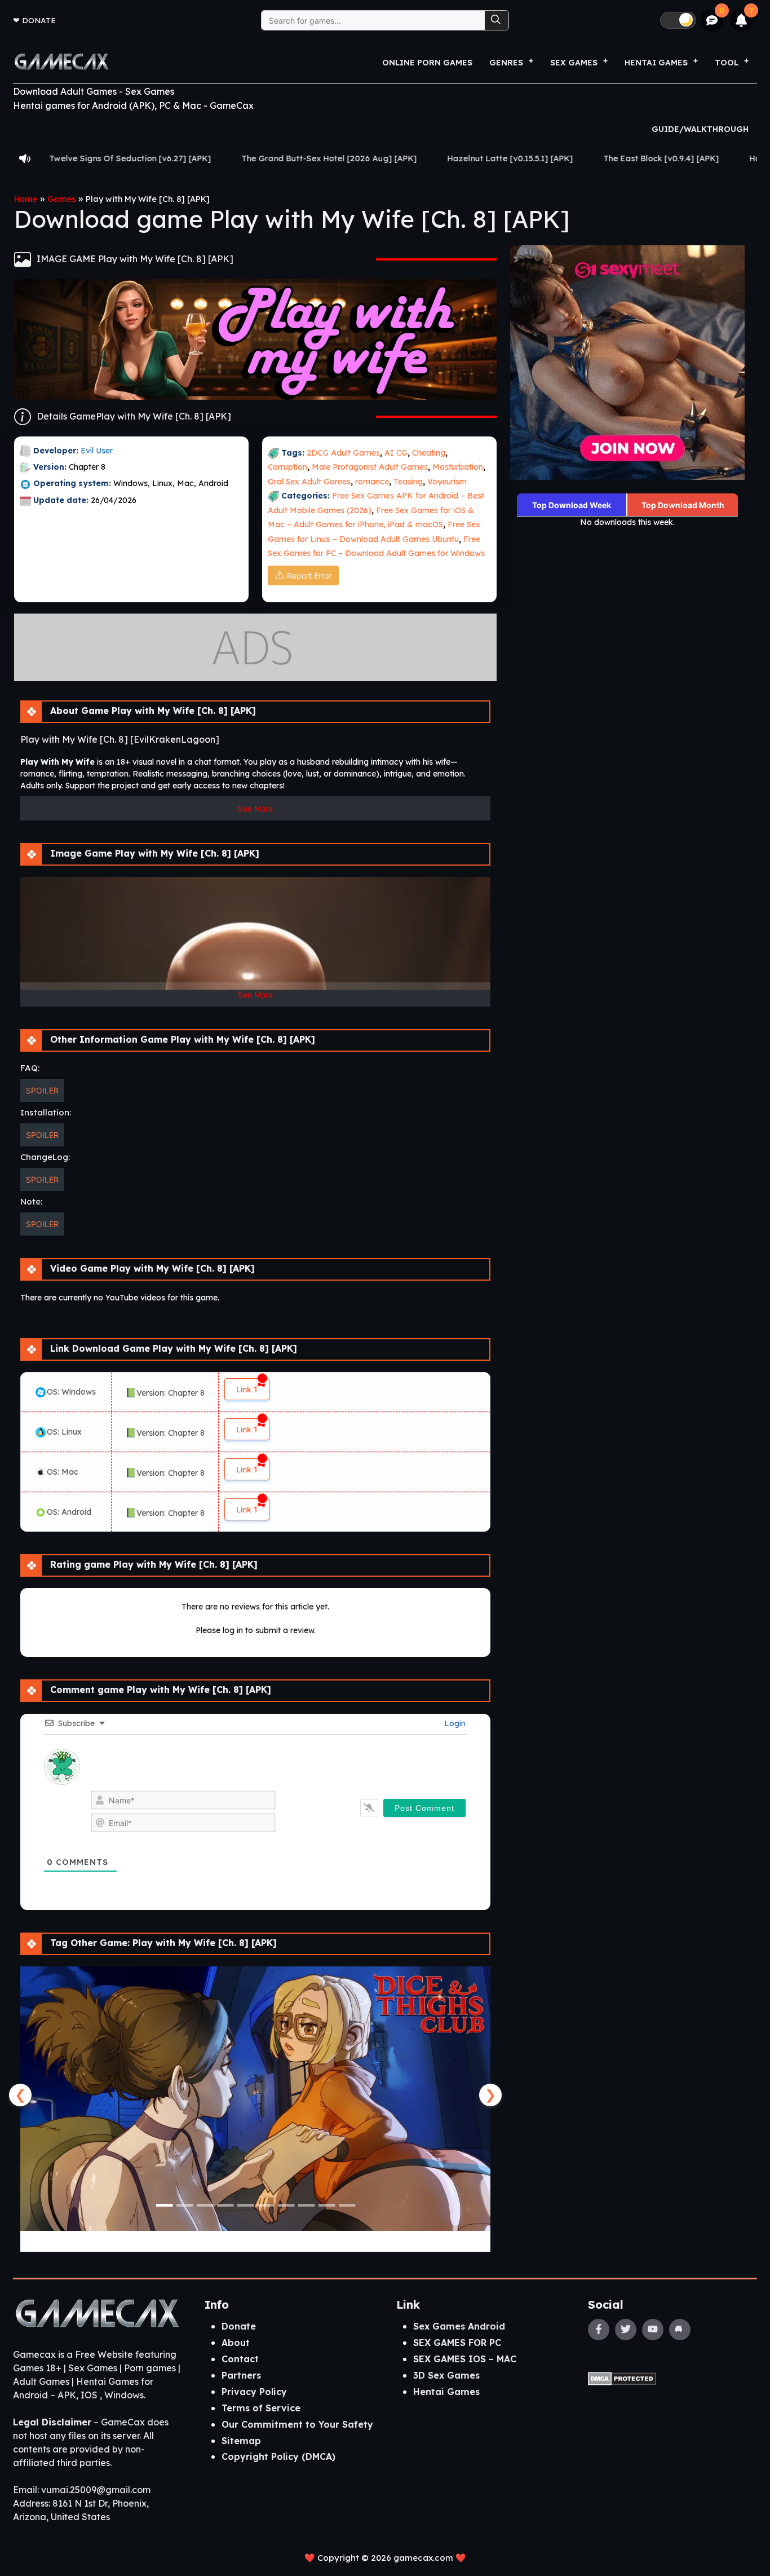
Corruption (287, 467)
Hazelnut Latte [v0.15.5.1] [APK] (393, 158)
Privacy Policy (254, 2392)
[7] (742, 20)
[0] (712, 21)
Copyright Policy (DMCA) (278, 2456)
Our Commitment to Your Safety (297, 2424)
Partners (241, 2375)
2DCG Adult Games (343, 453)
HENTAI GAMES (656, 63)
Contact (240, 2359)
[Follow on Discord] (680, 2330)
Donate (39, 20)
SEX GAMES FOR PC (457, 2343)
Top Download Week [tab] (572, 505)
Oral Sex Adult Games (309, 482)
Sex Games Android (459, 2326)
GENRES (506, 63)
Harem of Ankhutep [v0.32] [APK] (698, 158)
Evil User (97, 451)
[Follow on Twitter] (626, 2330)
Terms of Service (261, 2408)
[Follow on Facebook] (599, 2330)
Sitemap (241, 2441)
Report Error (309, 575)
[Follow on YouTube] (653, 2330)
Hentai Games (446, 2392)
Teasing (408, 482)
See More (255, 808)
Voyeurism (447, 482)
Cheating (429, 453)
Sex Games (574, 63)
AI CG (396, 453)
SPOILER (42, 1090)
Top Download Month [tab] (683, 505)
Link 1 (247, 1389)
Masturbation (458, 467)
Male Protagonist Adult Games (370, 467)
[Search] (497, 20)
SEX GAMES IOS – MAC (465, 2359)
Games (61, 199)
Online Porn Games (427, 63)
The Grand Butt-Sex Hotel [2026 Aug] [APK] (212, 158)
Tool (727, 63)
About (236, 2343)
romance (372, 482)
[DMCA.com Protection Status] (622, 2377)
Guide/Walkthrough (700, 129)
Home (26, 199)
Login (454, 1723)
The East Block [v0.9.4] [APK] (544, 158)
